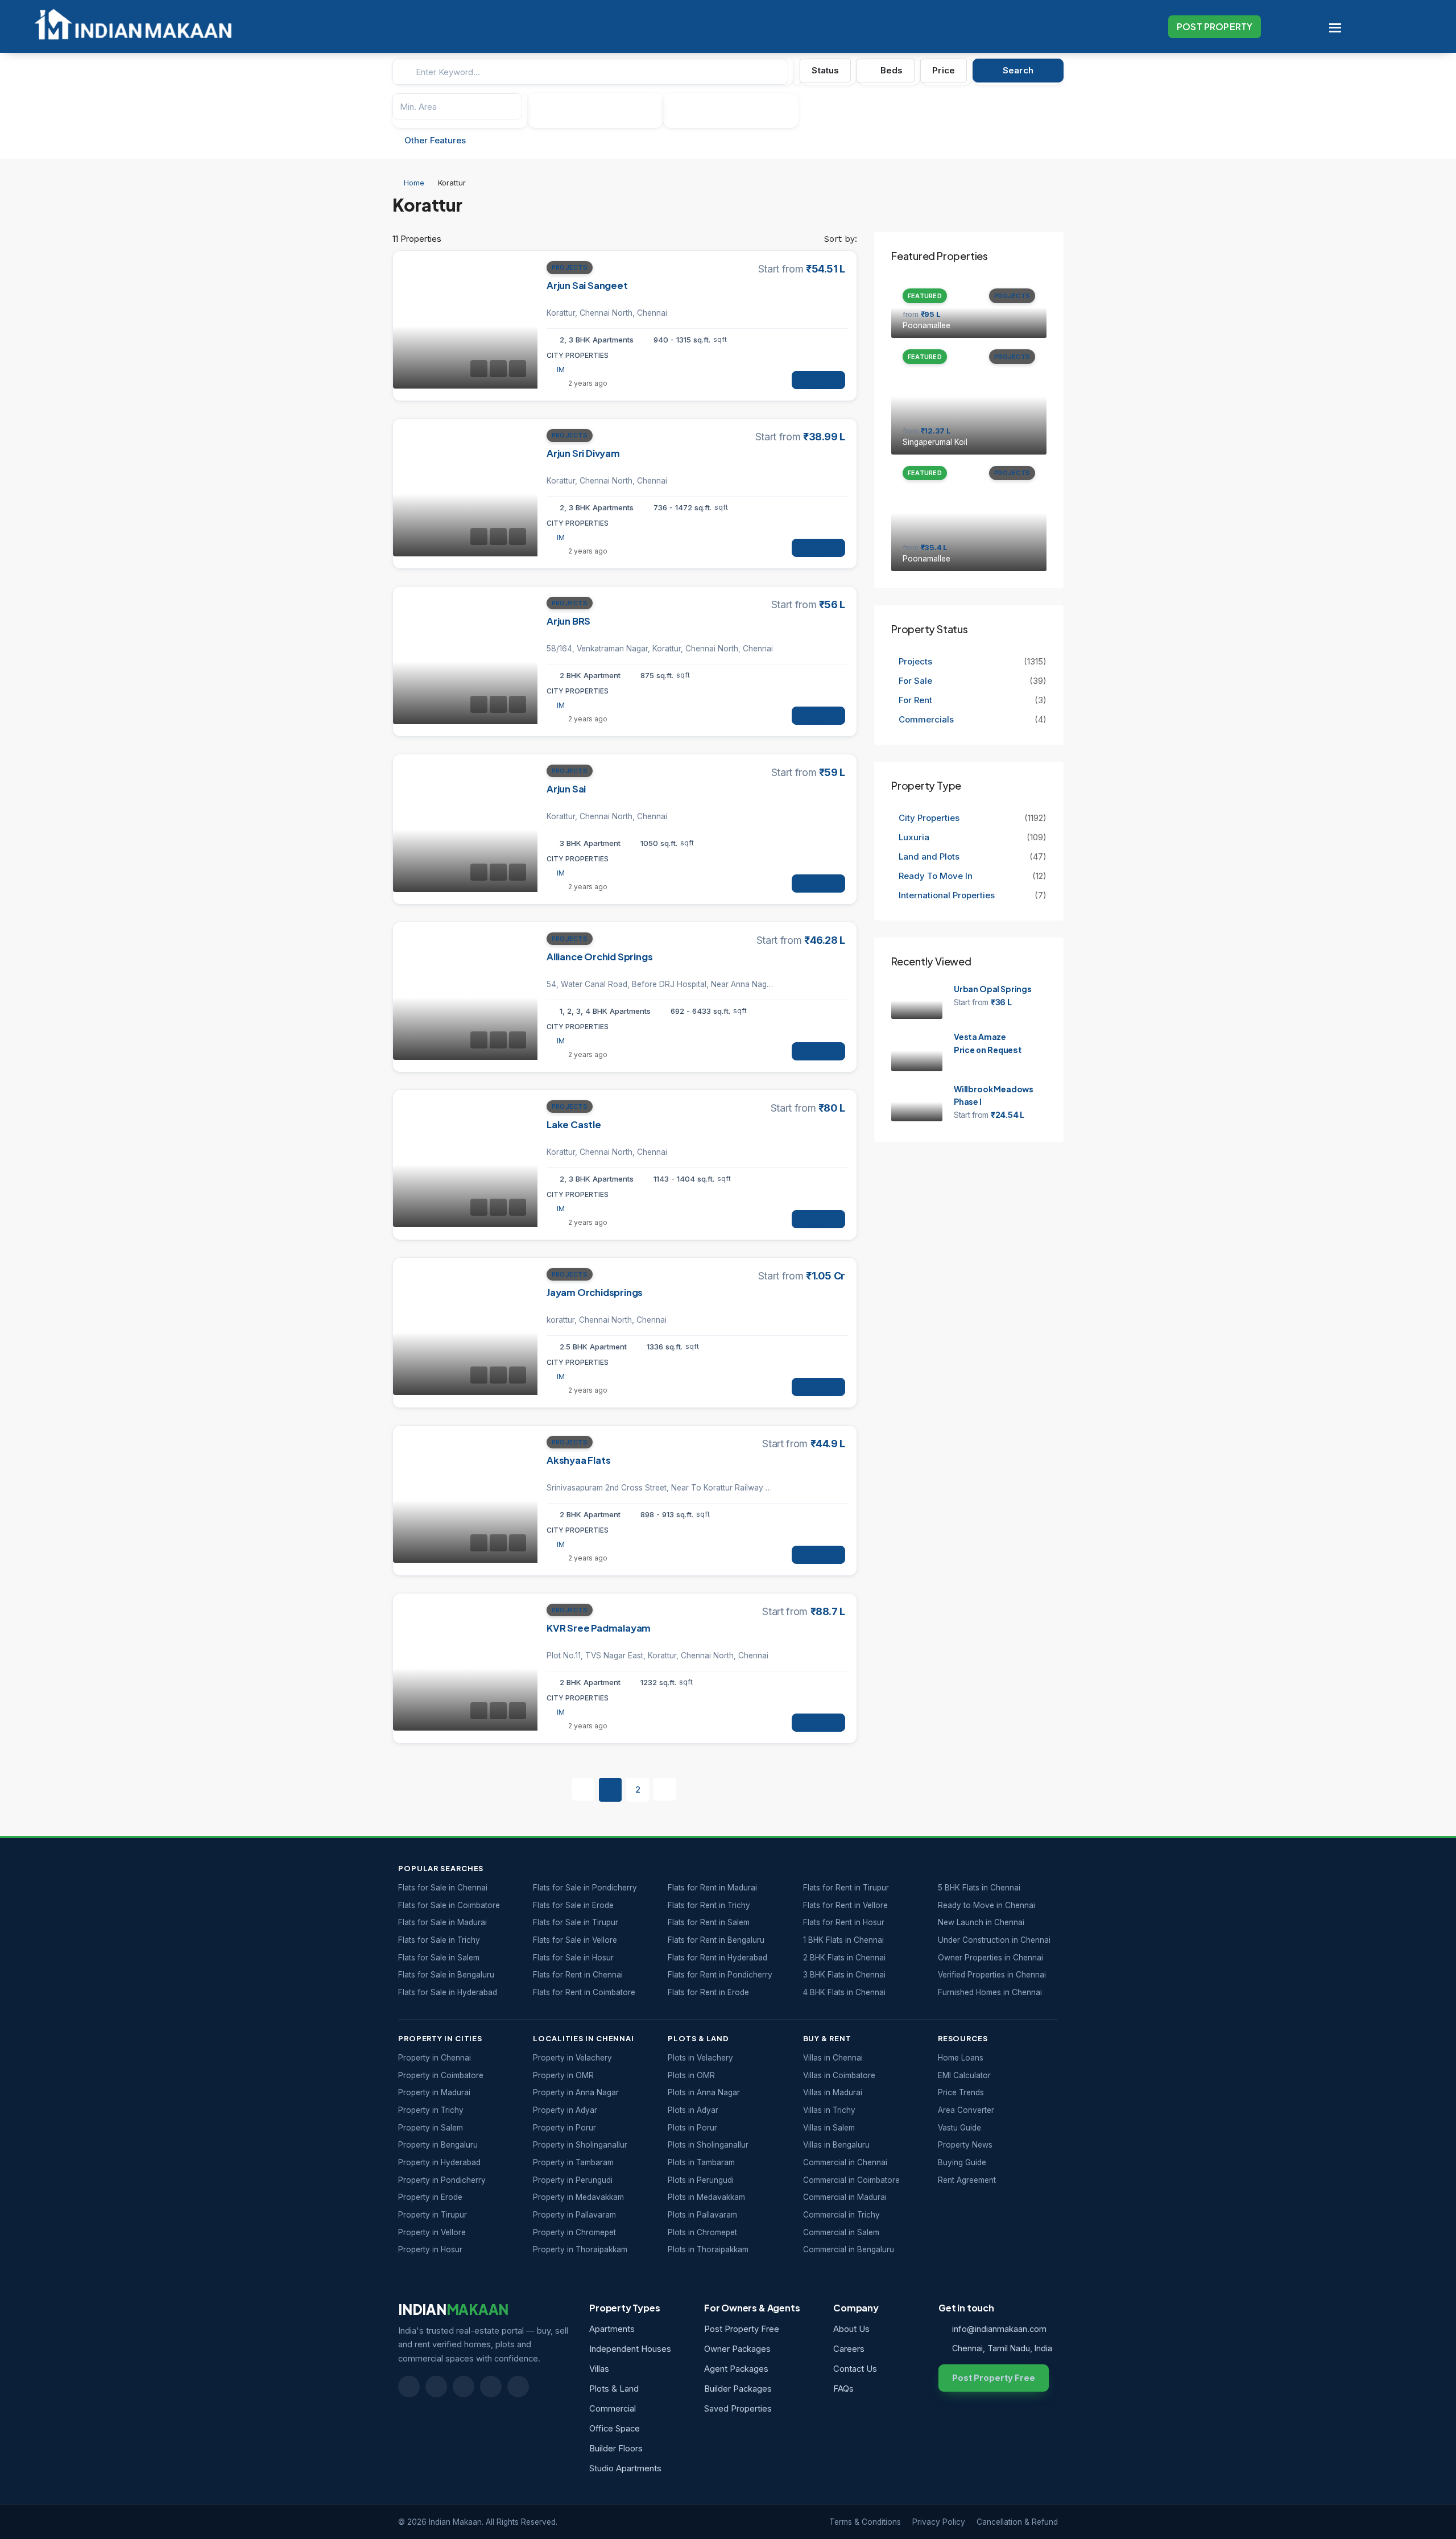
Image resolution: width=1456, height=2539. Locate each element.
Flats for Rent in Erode (708, 1992)
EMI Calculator (964, 2075)
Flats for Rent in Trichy (709, 1905)
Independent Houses (630, 2349)
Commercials (926, 719)
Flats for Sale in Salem (439, 1958)
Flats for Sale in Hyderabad (448, 1992)
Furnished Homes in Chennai (990, 1992)
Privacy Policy (939, 2522)
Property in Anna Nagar (576, 2092)
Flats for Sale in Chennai (443, 1888)
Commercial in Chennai (845, 2162)
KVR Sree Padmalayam (599, 1628)
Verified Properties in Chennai (992, 1975)
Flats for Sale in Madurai (442, 1922)
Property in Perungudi (573, 2180)
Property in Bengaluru (438, 2145)
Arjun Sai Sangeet (587, 285)
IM (561, 370)
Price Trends (961, 2092)
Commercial (613, 2409)
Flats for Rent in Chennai (578, 1975)
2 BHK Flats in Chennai (844, 1958)
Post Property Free (742, 2329)
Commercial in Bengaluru (849, 2249)
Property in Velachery (572, 2058)
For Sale (915, 681)
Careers (849, 2349)
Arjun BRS (568, 621)
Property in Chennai (435, 2058)
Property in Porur (564, 2128)
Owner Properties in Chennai (990, 1958)
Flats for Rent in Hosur (844, 1922)
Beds (891, 70)
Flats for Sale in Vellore (575, 1940)
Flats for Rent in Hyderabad (717, 1958)
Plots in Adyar (693, 2110)
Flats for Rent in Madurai (712, 1888)
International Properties (948, 895)
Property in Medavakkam (578, 2197)
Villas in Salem (829, 2128)
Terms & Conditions (865, 2522)
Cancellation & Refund (1017, 2522)
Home (414, 183)
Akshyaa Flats (578, 1460)
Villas (599, 2369)
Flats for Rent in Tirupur (846, 1888)
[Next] (665, 1789)
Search (1018, 70)
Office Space (615, 2429)
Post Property (1215, 26)
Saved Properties (738, 2409)
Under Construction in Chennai (994, 1940)
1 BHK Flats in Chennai (843, 1940)
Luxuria (914, 837)
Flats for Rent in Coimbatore (584, 1992)
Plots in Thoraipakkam (708, 2249)
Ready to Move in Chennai (986, 1905)
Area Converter (966, 2110)
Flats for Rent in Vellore (845, 1905)
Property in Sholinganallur (580, 2145)
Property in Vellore (432, 2232)
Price (944, 70)
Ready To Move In (936, 876)
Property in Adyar (565, 2110)
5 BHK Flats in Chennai (979, 1888)
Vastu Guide (959, 2128)
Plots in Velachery (700, 2058)
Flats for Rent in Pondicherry (720, 1975)
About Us (851, 2329)
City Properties (929, 818)
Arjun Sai (566, 789)
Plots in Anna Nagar (704, 2092)
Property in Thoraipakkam (580, 2249)
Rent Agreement (967, 2180)
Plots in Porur (692, 2128)
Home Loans (961, 2058)
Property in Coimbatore (441, 2075)
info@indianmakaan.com (999, 2329)
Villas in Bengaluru (836, 2145)
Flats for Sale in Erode (573, 1905)
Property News (965, 2145)
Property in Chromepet (574, 2232)
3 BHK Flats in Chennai (844, 1975)
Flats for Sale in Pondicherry (585, 1888)
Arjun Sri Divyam (583, 453)
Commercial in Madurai (845, 2197)
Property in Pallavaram (574, 2215)
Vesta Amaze (980, 1037)
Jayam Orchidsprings (595, 1292)
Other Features (434, 140)
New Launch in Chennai (981, 1922)
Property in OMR (563, 2075)
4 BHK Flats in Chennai (844, 1992)
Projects (570, 267)
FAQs (843, 2389)
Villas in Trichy (829, 2110)
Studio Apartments (625, 2468)
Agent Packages (736, 2369)
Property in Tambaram (573, 2162)
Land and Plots (929, 856)
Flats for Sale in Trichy (439, 1940)
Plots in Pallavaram (702, 2215)
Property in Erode (430, 2197)
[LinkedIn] (436, 2387)
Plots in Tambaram (701, 2162)
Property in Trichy (431, 2110)
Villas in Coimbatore (839, 2075)
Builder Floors (616, 2449)
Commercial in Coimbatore (851, 2180)
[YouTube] (464, 2387)
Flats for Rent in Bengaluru (716, 1940)
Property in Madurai (434, 2092)
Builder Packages (738, 2389)
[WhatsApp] (491, 2387)
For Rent (915, 700)
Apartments (612, 2329)
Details (818, 385)
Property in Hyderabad (439, 2162)
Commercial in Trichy (841, 2215)
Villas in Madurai (833, 2092)
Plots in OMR (691, 2075)
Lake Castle (574, 1124)
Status (825, 70)
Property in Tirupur (433, 2215)
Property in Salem (431, 2128)
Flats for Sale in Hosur (573, 1958)
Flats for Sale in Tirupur (576, 1922)
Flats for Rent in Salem (709, 1922)
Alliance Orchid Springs (599, 957)
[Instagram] (518, 2387)
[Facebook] (409, 2387)
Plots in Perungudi (701, 2180)
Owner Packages (737, 2349)
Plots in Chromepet (702, 2232)
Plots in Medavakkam (706, 2197)
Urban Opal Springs (993, 989)
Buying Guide (962, 2162)
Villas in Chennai (833, 2058)
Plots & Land (614, 2389)
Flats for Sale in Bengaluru (446, 1975)
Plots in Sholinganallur (708, 2145)
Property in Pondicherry (442, 2180)
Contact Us (855, 2369)
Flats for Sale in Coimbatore (449, 1905)
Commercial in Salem (841, 2232)
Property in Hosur (430, 2249)
